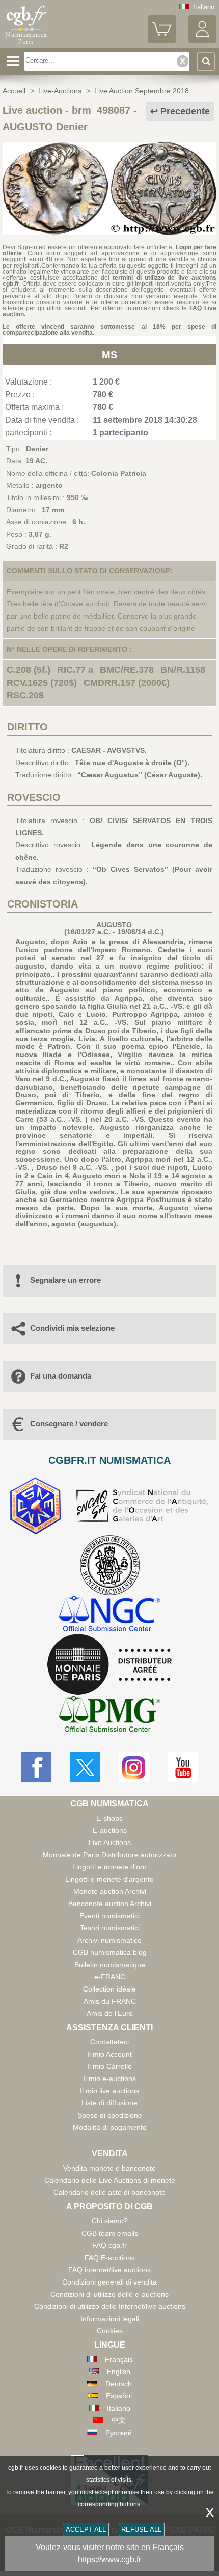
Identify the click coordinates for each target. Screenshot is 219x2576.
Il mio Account (109, 2054)
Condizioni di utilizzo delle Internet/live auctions (110, 2306)
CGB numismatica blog (110, 1952)
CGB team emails (110, 2233)
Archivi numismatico (109, 1940)
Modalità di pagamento (110, 2127)
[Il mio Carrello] (162, 41)
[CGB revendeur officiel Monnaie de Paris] (109, 1665)
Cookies (110, 2331)
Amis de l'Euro (110, 2013)
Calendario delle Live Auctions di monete (110, 2180)
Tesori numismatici (110, 1928)
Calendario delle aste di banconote (109, 2192)
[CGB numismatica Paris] (26, 44)
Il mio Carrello (109, 2066)
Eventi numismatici (109, 1916)
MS (109, 355)
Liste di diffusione (109, 2103)
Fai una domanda (61, 1376)
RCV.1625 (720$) (42, 683)
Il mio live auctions (109, 2091)
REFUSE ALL (141, 2529)
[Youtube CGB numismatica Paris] (183, 1767)
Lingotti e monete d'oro (109, 1867)
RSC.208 (25, 695)
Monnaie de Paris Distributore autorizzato (109, 1855)
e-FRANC (110, 1977)
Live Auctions (110, 1842)
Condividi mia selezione (72, 1328)
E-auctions (110, 1830)
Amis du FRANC (110, 2001)
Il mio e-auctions (109, 2079)
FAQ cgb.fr (109, 2245)
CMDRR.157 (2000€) (127, 683)
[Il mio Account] (202, 41)
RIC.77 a (75, 670)
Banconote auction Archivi (110, 1904)
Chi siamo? (110, 2221)
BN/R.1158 (183, 670)
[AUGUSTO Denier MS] (109, 232)
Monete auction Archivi (110, 1891)
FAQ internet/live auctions (109, 2270)
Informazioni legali (110, 2319)
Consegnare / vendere (69, 1424)
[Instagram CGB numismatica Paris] (134, 1767)
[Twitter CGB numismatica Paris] (85, 1767)
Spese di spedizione (110, 2115)
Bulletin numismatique (110, 1965)
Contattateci (109, 2042)
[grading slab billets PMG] (109, 1716)
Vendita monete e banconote (109, 2168)
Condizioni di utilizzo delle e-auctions (109, 2294)
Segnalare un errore (65, 1280)
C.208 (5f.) (29, 670)
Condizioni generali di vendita (109, 2282)
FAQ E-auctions (110, 2258)
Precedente (185, 111)
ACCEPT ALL (86, 2529)
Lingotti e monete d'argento (109, 1879)
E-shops (109, 1818)
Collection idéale (109, 1989)
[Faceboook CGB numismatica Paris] (36, 1767)
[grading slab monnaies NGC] (109, 1615)
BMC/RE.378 (127, 670)
